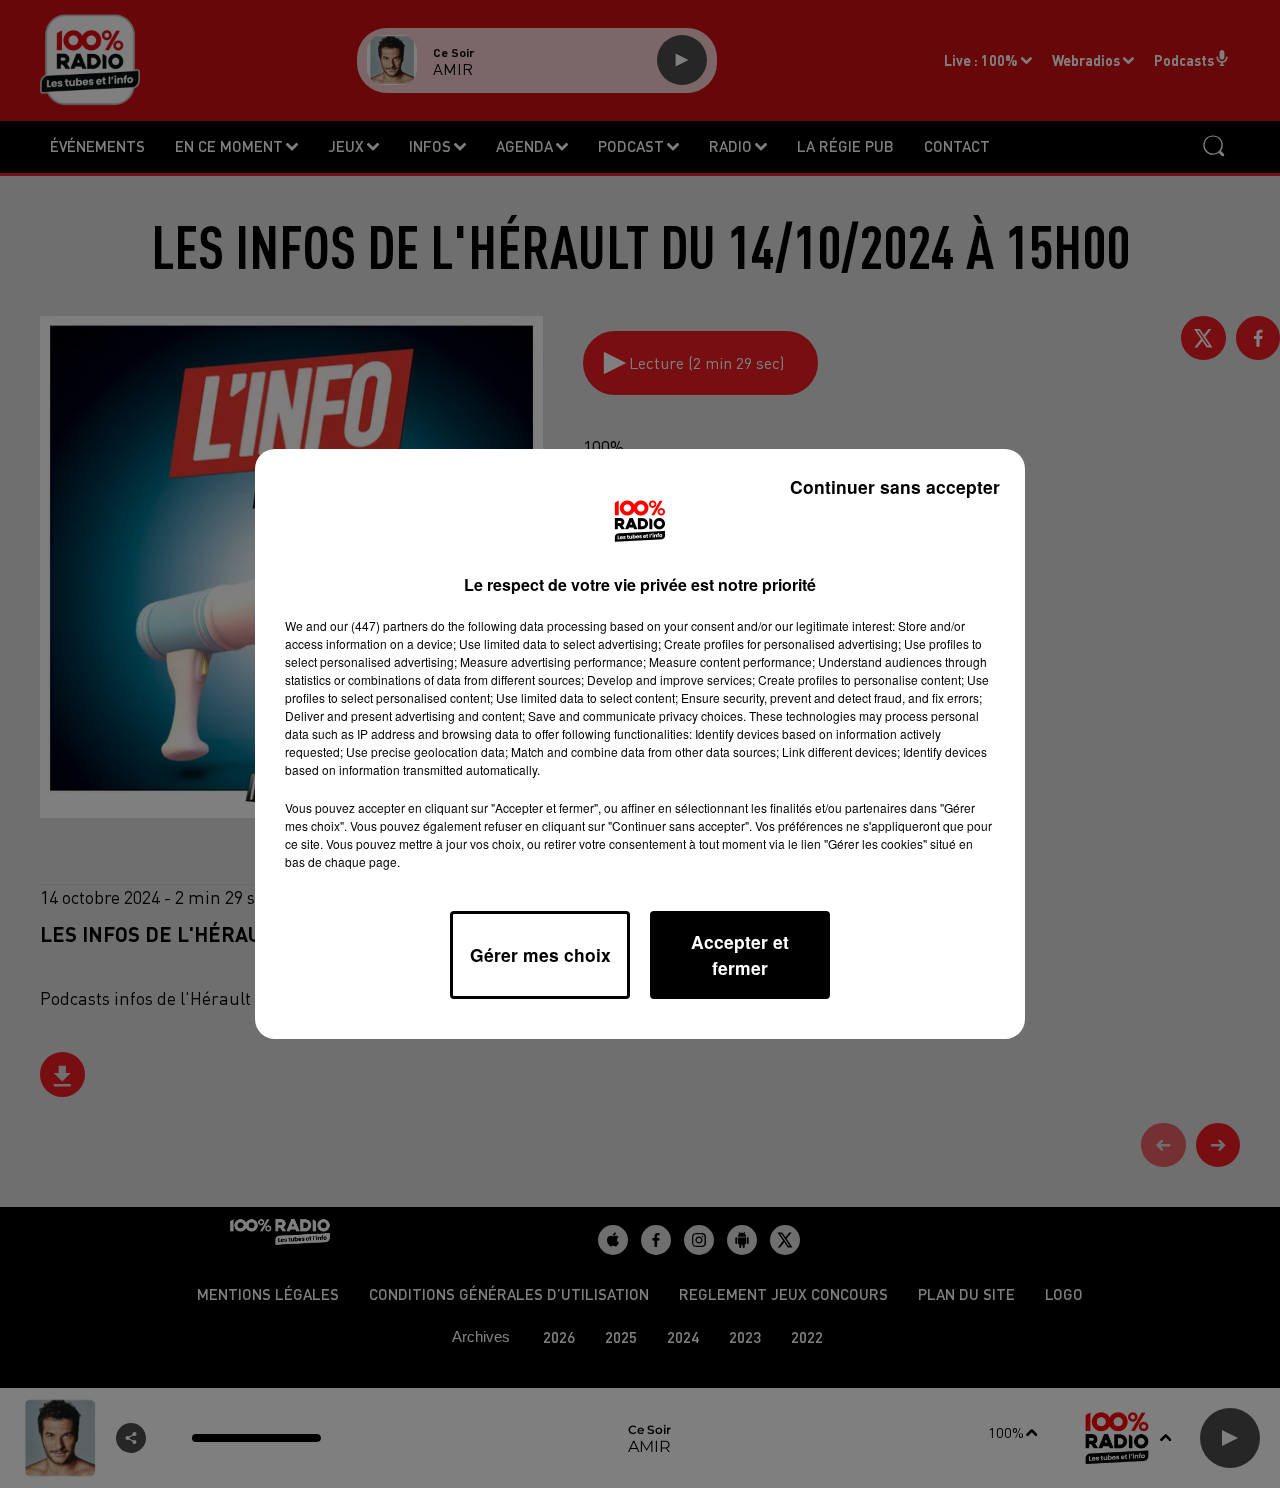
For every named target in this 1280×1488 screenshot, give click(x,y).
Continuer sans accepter (895, 486)
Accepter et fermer (740, 954)
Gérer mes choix (540, 954)
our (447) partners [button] (379, 625)
